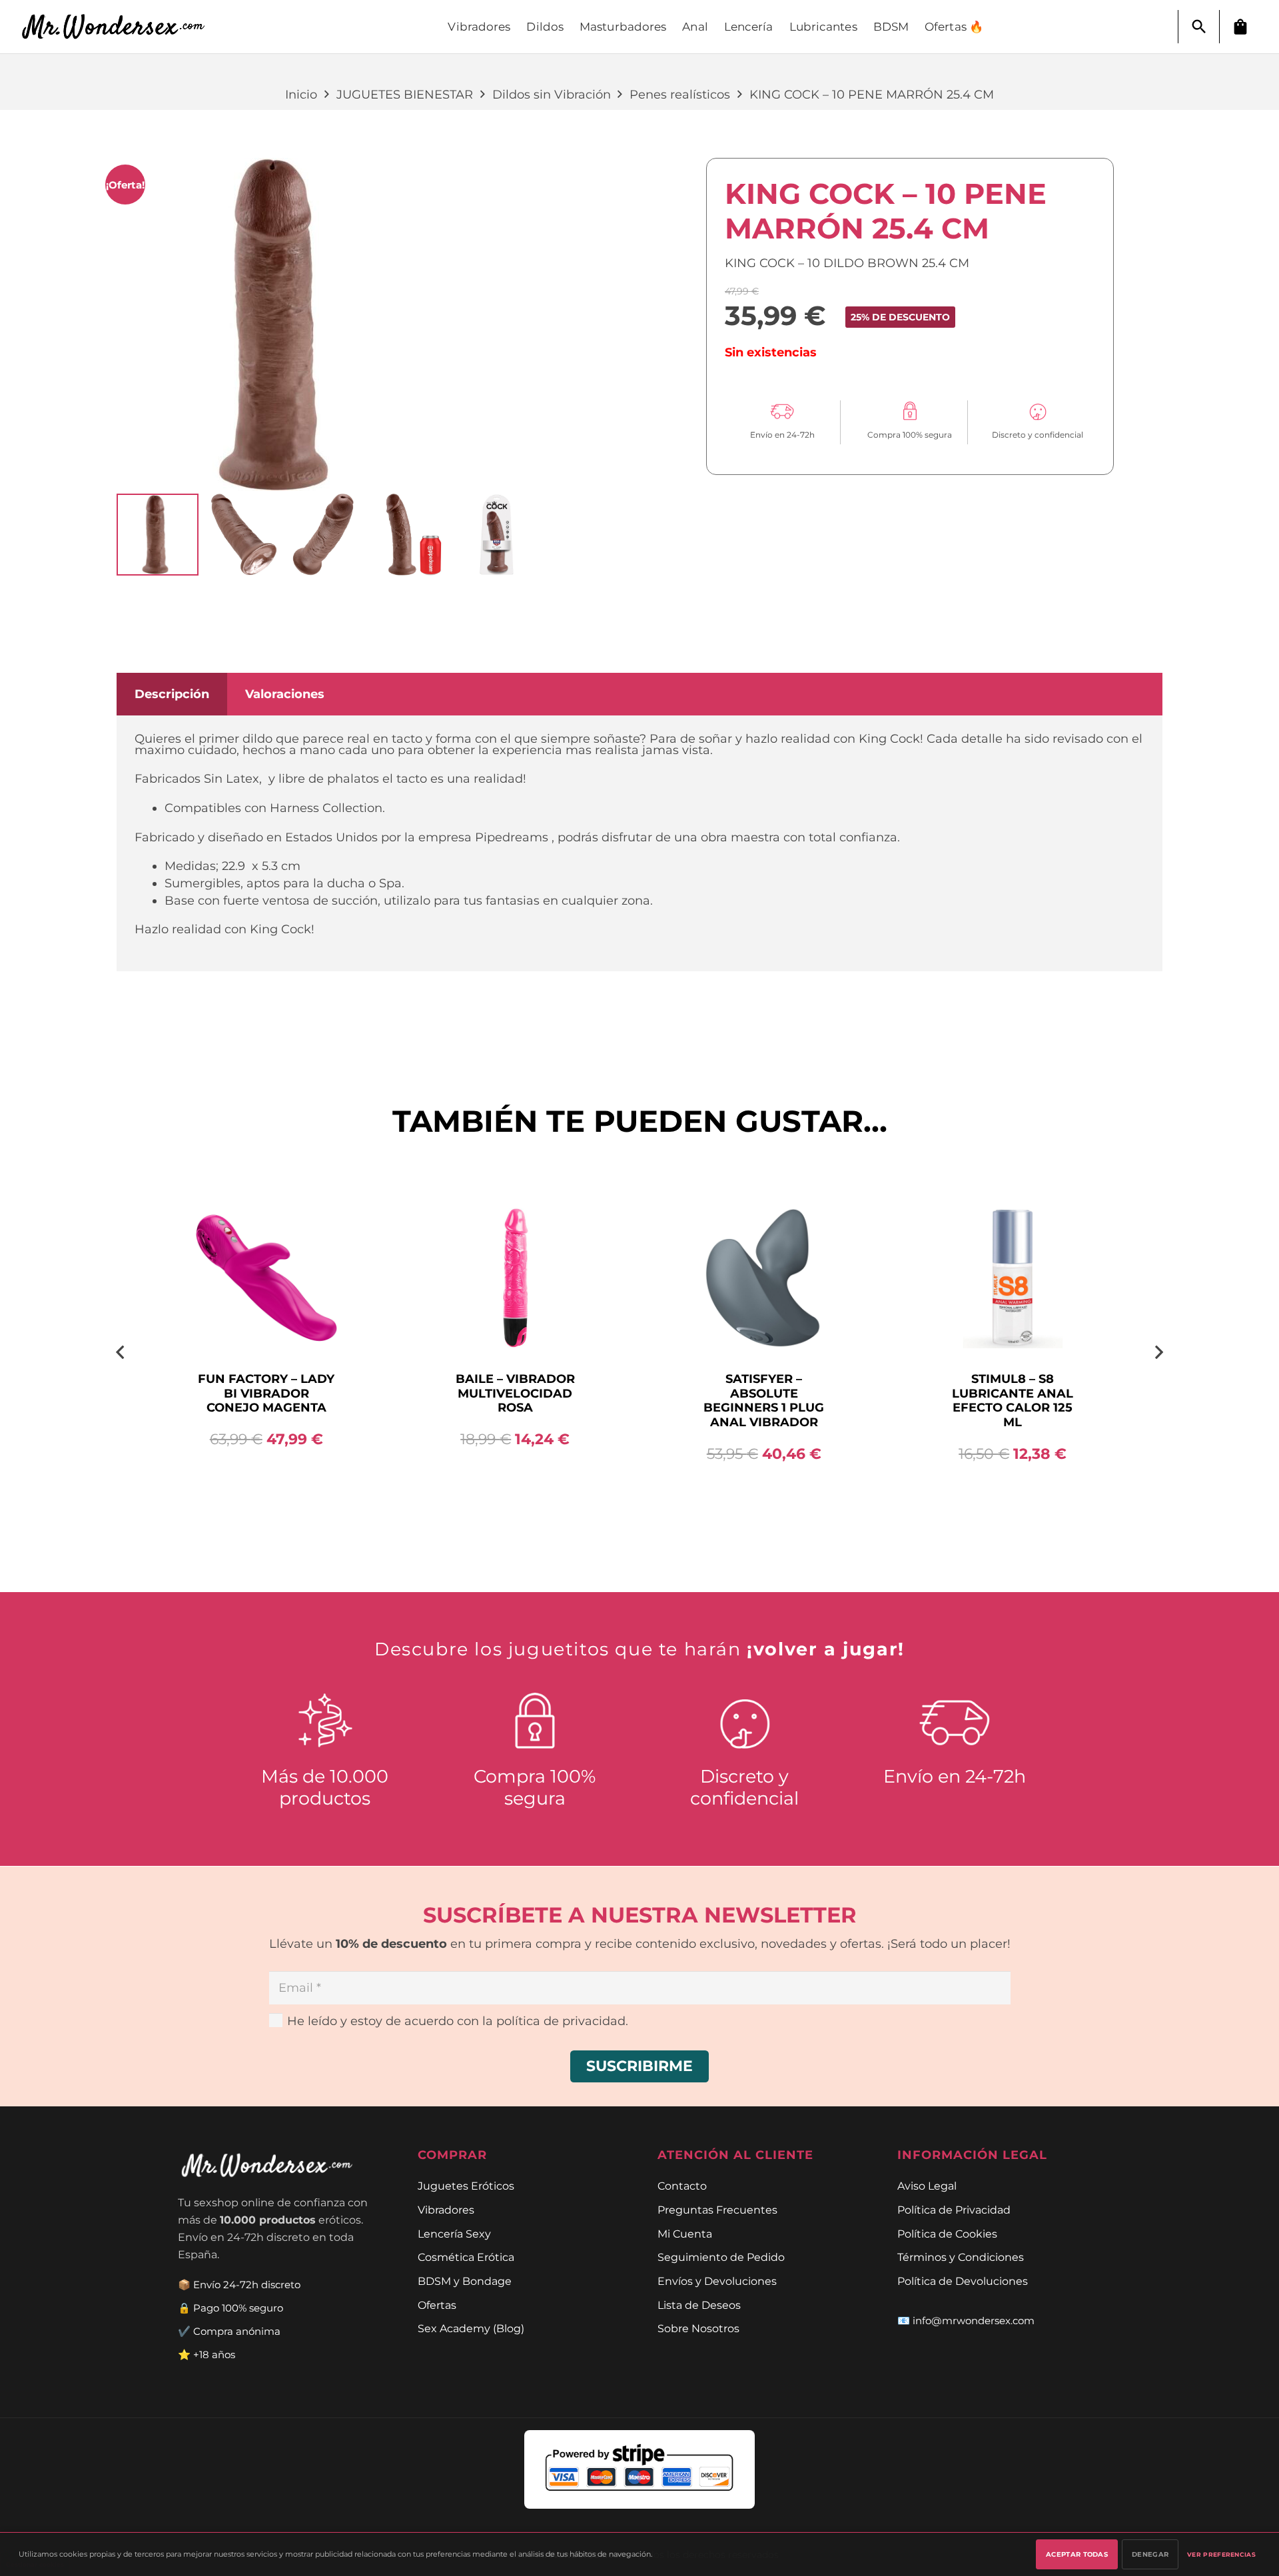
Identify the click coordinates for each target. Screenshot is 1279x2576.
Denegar (1150, 2554)
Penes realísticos (680, 95)
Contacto (682, 2186)
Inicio (301, 95)
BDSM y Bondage (465, 2281)
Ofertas (437, 2305)
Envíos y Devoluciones (717, 2281)
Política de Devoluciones (963, 2281)
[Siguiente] (1158, 1352)
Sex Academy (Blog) (471, 2328)
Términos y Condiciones (961, 2257)
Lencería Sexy (454, 2234)
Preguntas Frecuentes (717, 2210)
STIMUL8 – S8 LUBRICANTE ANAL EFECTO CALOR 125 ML (1013, 1401)
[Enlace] (121, 27)
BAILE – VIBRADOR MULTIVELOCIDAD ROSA (515, 1393)
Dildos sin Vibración (552, 95)
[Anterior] (121, 1352)
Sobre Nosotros (698, 2328)
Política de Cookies (947, 2234)
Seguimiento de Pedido (721, 2257)
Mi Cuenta (685, 2234)
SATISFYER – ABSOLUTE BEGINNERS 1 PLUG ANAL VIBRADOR (764, 1401)
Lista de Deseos (699, 2305)
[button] (1199, 27)
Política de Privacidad (954, 2210)
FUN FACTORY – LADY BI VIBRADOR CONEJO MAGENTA (266, 1393)
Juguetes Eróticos (466, 2186)
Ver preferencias (1221, 2554)
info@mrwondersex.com (974, 2321)
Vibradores (446, 2210)
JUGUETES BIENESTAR (405, 95)
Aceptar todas (1077, 2554)
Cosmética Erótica (466, 2257)
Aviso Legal (927, 2186)
